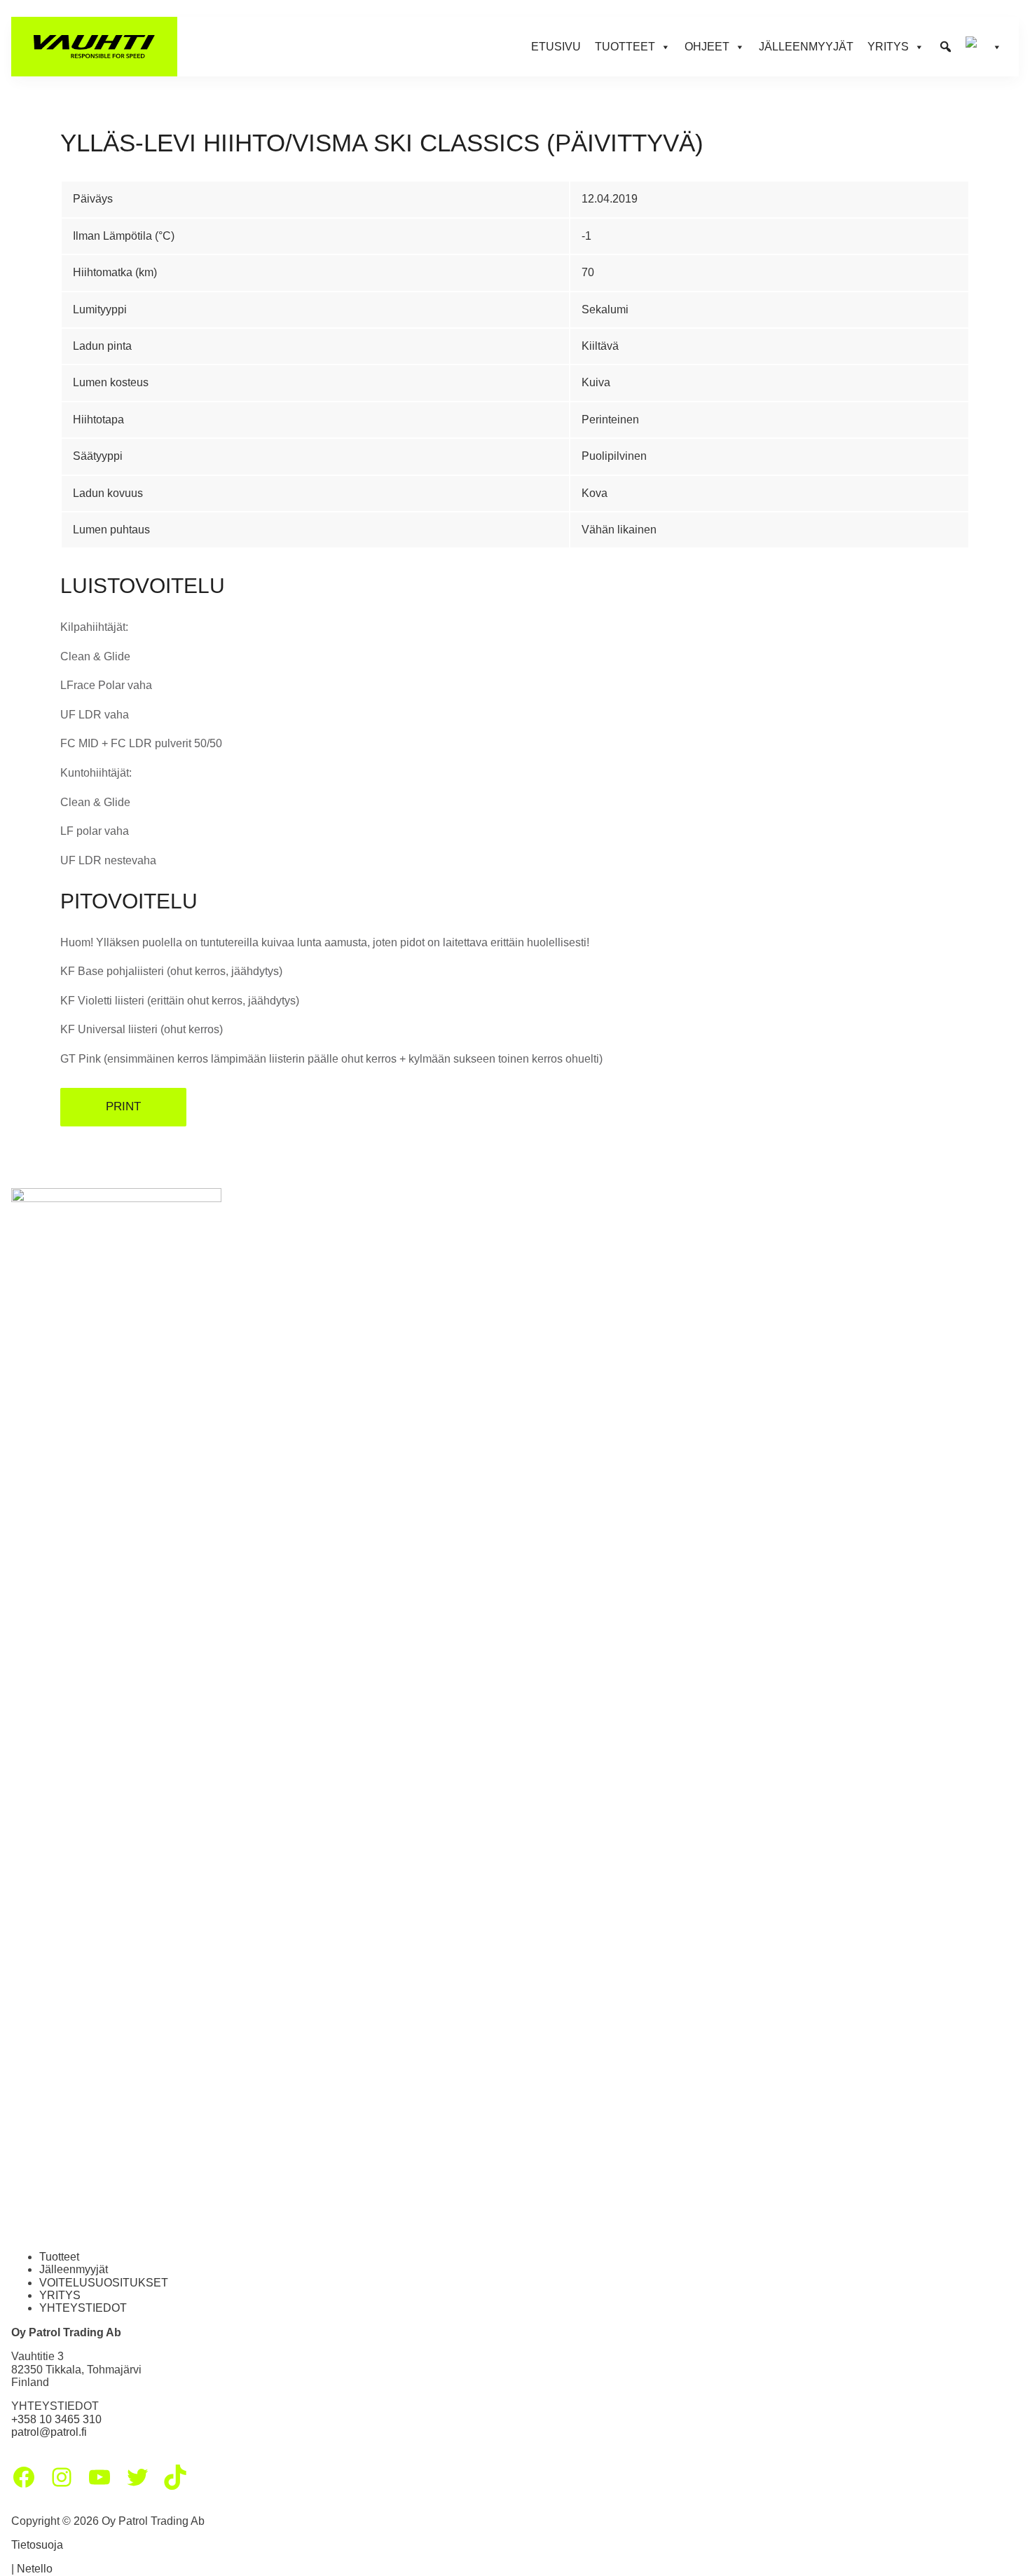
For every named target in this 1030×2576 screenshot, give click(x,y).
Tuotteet (59, 2257)
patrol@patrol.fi (49, 2432)
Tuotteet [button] (625, 47)
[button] (946, 47)
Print (123, 1106)
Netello (35, 2569)
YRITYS (60, 2295)
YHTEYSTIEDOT (83, 2308)
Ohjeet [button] (707, 47)
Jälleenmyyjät (806, 47)
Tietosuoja (37, 2545)
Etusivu (556, 47)
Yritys (888, 47)
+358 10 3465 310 (56, 2419)
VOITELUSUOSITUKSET (104, 2283)
